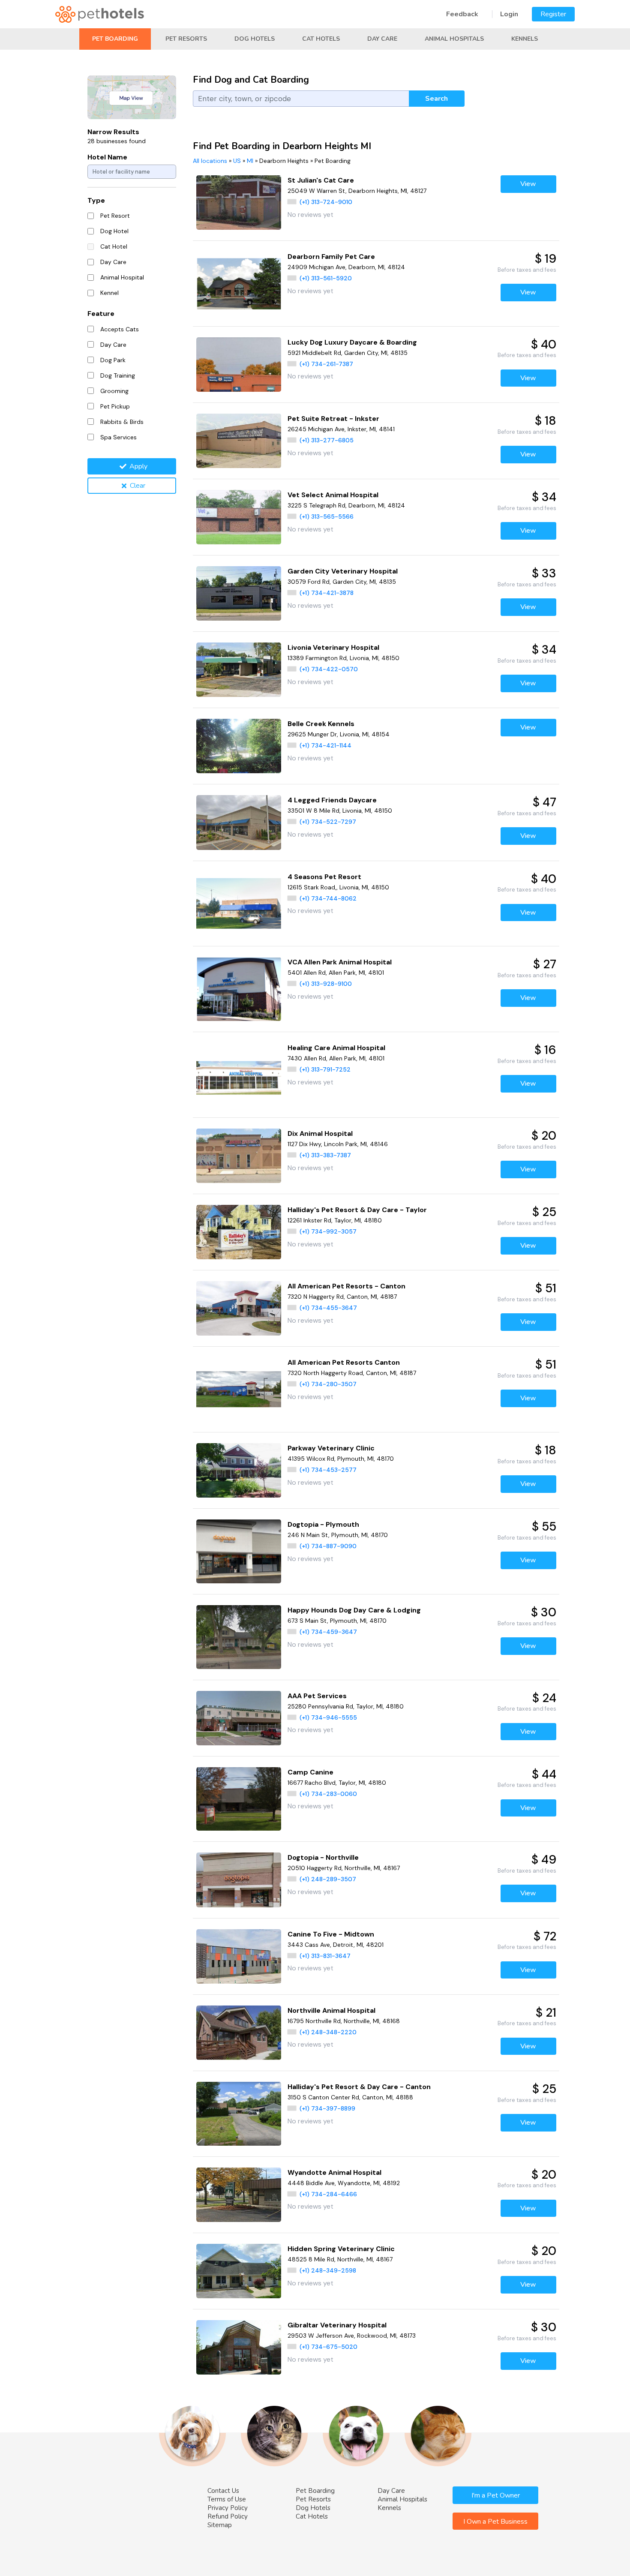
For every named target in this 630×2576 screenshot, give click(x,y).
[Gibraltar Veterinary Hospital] (239, 2347)
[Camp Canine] (239, 1799)
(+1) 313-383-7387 (325, 1155)
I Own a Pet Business (495, 2522)
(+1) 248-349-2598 (328, 2270)
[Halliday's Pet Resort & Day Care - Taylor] (239, 1232)
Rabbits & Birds (122, 422)
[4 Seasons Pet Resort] (239, 904)
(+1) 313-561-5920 (326, 278)
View (528, 184)
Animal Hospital (122, 277)
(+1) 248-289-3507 (328, 1879)
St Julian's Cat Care (321, 180)
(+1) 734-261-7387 (326, 364)
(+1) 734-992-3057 (328, 1231)
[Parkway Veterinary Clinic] (239, 1470)
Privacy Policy (228, 2508)
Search (436, 99)
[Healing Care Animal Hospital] (239, 1075)
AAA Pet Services (317, 1696)
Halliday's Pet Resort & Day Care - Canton (359, 2087)
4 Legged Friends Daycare (332, 800)
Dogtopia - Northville (323, 1857)
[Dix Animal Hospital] (239, 1156)
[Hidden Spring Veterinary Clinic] (239, 2271)
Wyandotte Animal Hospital (334, 2172)
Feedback (462, 14)
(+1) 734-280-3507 (328, 1384)
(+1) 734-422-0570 (329, 669)
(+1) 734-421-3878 (327, 593)
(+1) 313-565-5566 (327, 516)
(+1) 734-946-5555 (328, 1717)
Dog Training (118, 375)
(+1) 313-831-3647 (325, 1956)
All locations (210, 161)
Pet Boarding (115, 39)
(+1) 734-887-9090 (328, 1546)
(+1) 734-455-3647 (328, 1308)
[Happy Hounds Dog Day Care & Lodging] (239, 1637)
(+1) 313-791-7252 (325, 1069)
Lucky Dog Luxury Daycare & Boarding (352, 342)
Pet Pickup (115, 406)
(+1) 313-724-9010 (326, 202)
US (237, 161)
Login (509, 14)
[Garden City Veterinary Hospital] (239, 593)
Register (553, 14)
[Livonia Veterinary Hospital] (239, 670)
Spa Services (118, 437)
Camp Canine (310, 1772)
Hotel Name (107, 157)
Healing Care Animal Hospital (336, 1048)
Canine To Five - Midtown (331, 1934)
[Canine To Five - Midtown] (239, 1956)
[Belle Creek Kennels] (239, 746)
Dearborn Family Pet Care (331, 257)
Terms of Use (227, 2499)
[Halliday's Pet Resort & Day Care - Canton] (239, 2114)
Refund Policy (228, 2516)
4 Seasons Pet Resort (324, 877)
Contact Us (223, 2491)
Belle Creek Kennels (321, 724)
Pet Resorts (186, 39)
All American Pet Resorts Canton (344, 1362)
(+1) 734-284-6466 (328, 2194)
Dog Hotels (255, 39)
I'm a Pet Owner (496, 2495)
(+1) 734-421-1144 (325, 745)
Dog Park (113, 360)
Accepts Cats (120, 329)
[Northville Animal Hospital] (239, 2033)
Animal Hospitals (454, 39)
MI (250, 161)
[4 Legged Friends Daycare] (239, 822)
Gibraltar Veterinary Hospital (337, 2325)
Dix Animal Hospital (320, 1133)
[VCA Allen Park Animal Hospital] (239, 989)
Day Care (382, 39)
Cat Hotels (321, 39)
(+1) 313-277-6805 (327, 440)
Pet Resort (115, 216)
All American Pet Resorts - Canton (346, 1286)
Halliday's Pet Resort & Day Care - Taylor (357, 1210)
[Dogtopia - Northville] (239, 1880)
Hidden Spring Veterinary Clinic (341, 2249)
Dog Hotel (114, 231)
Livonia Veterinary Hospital (333, 647)
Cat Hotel (114, 246)
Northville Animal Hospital (331, 2010)
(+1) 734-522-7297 (328, 822)
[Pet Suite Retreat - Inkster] (239, 441)
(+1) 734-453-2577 (328, 1470)
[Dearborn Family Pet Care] (239, 284)
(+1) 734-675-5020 (328, 2347)
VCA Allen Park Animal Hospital (340, 962)
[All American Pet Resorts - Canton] (239, 1308)
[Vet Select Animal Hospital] (239, 517)
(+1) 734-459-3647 (328, 1632)
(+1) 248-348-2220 (328, 2032)
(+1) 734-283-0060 (328, 1794)
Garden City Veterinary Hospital (343, 571)
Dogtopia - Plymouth (323, 1524)
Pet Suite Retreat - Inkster (333, 419)
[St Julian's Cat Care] (239, 203)
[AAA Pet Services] (239, 1718)
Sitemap (220, 2525)
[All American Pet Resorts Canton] (239, 1389)
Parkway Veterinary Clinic (331, 1448)
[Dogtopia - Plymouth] (239, 1551)
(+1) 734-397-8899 (327, 2108)
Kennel (109, 293)
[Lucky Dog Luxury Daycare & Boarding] (239, 365)
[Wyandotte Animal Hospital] (239, 2195)
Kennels (525, 39)
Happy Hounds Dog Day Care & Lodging (354, 1610)
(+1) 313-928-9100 (326, 984)
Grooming (114, 391)
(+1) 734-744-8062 (328, 898)
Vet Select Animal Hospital (333, 495)
